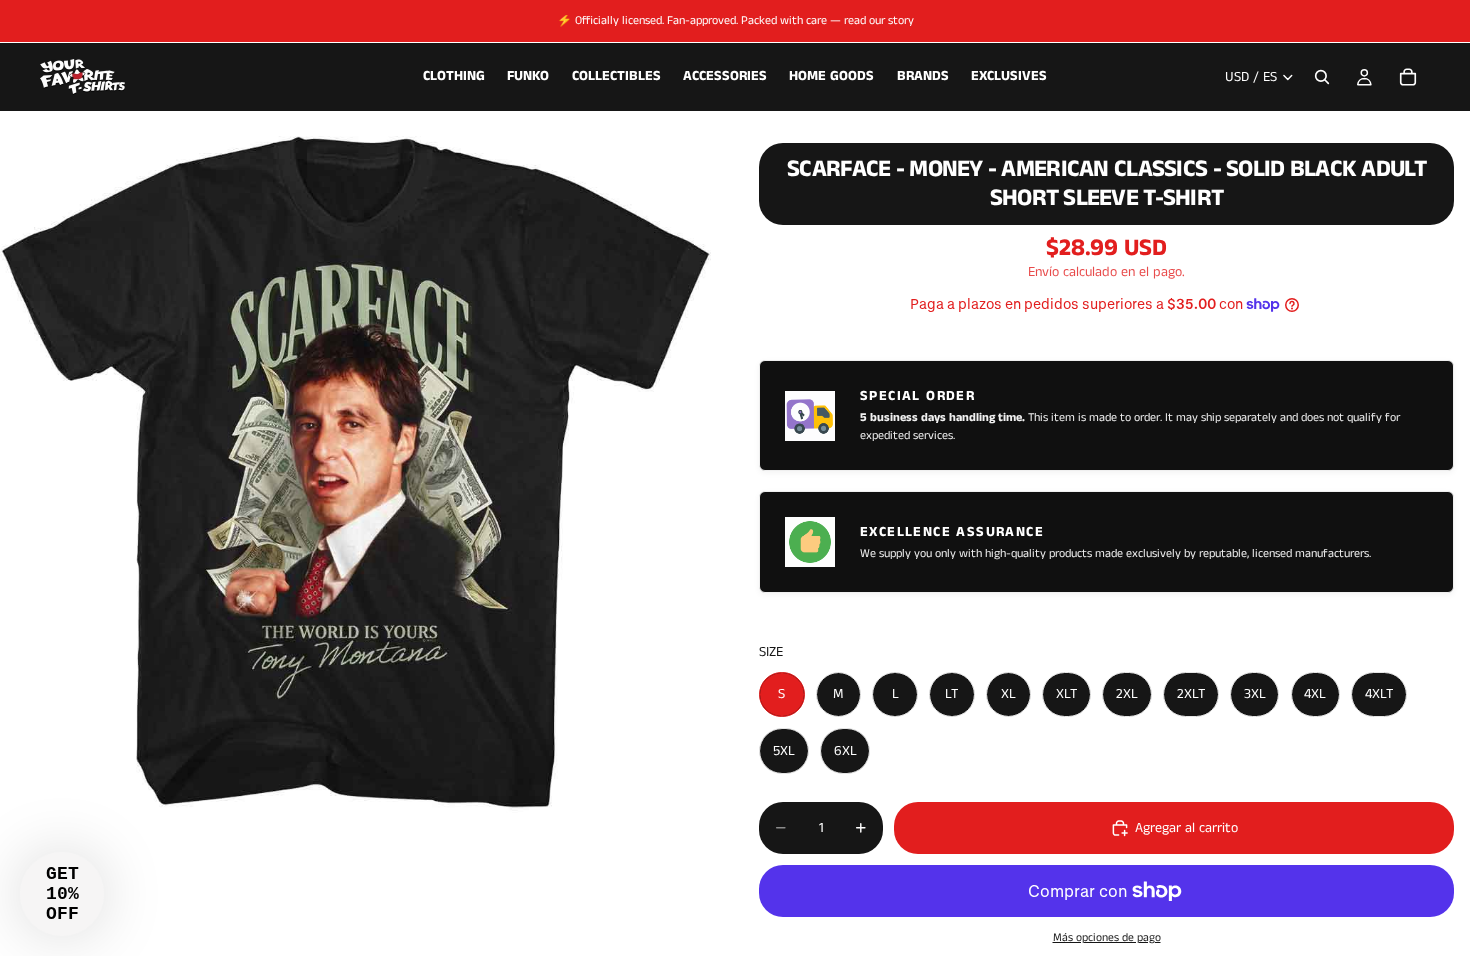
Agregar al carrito (1186, 828)
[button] (62, 894)
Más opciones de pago (1107, 938)
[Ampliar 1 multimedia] (355, 474)
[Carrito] (1408, 77)
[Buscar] (1322, 77)
